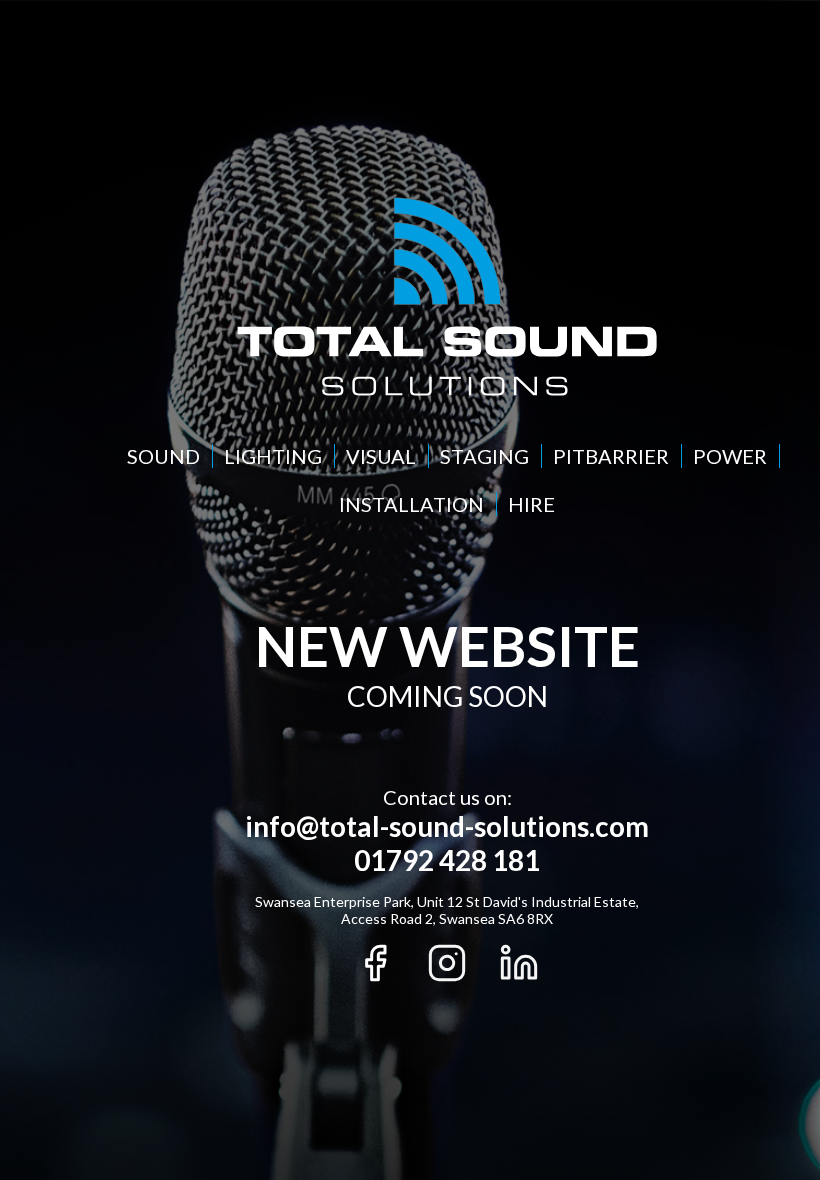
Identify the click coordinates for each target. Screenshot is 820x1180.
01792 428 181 (447, 860)
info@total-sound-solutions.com (447, 826)
